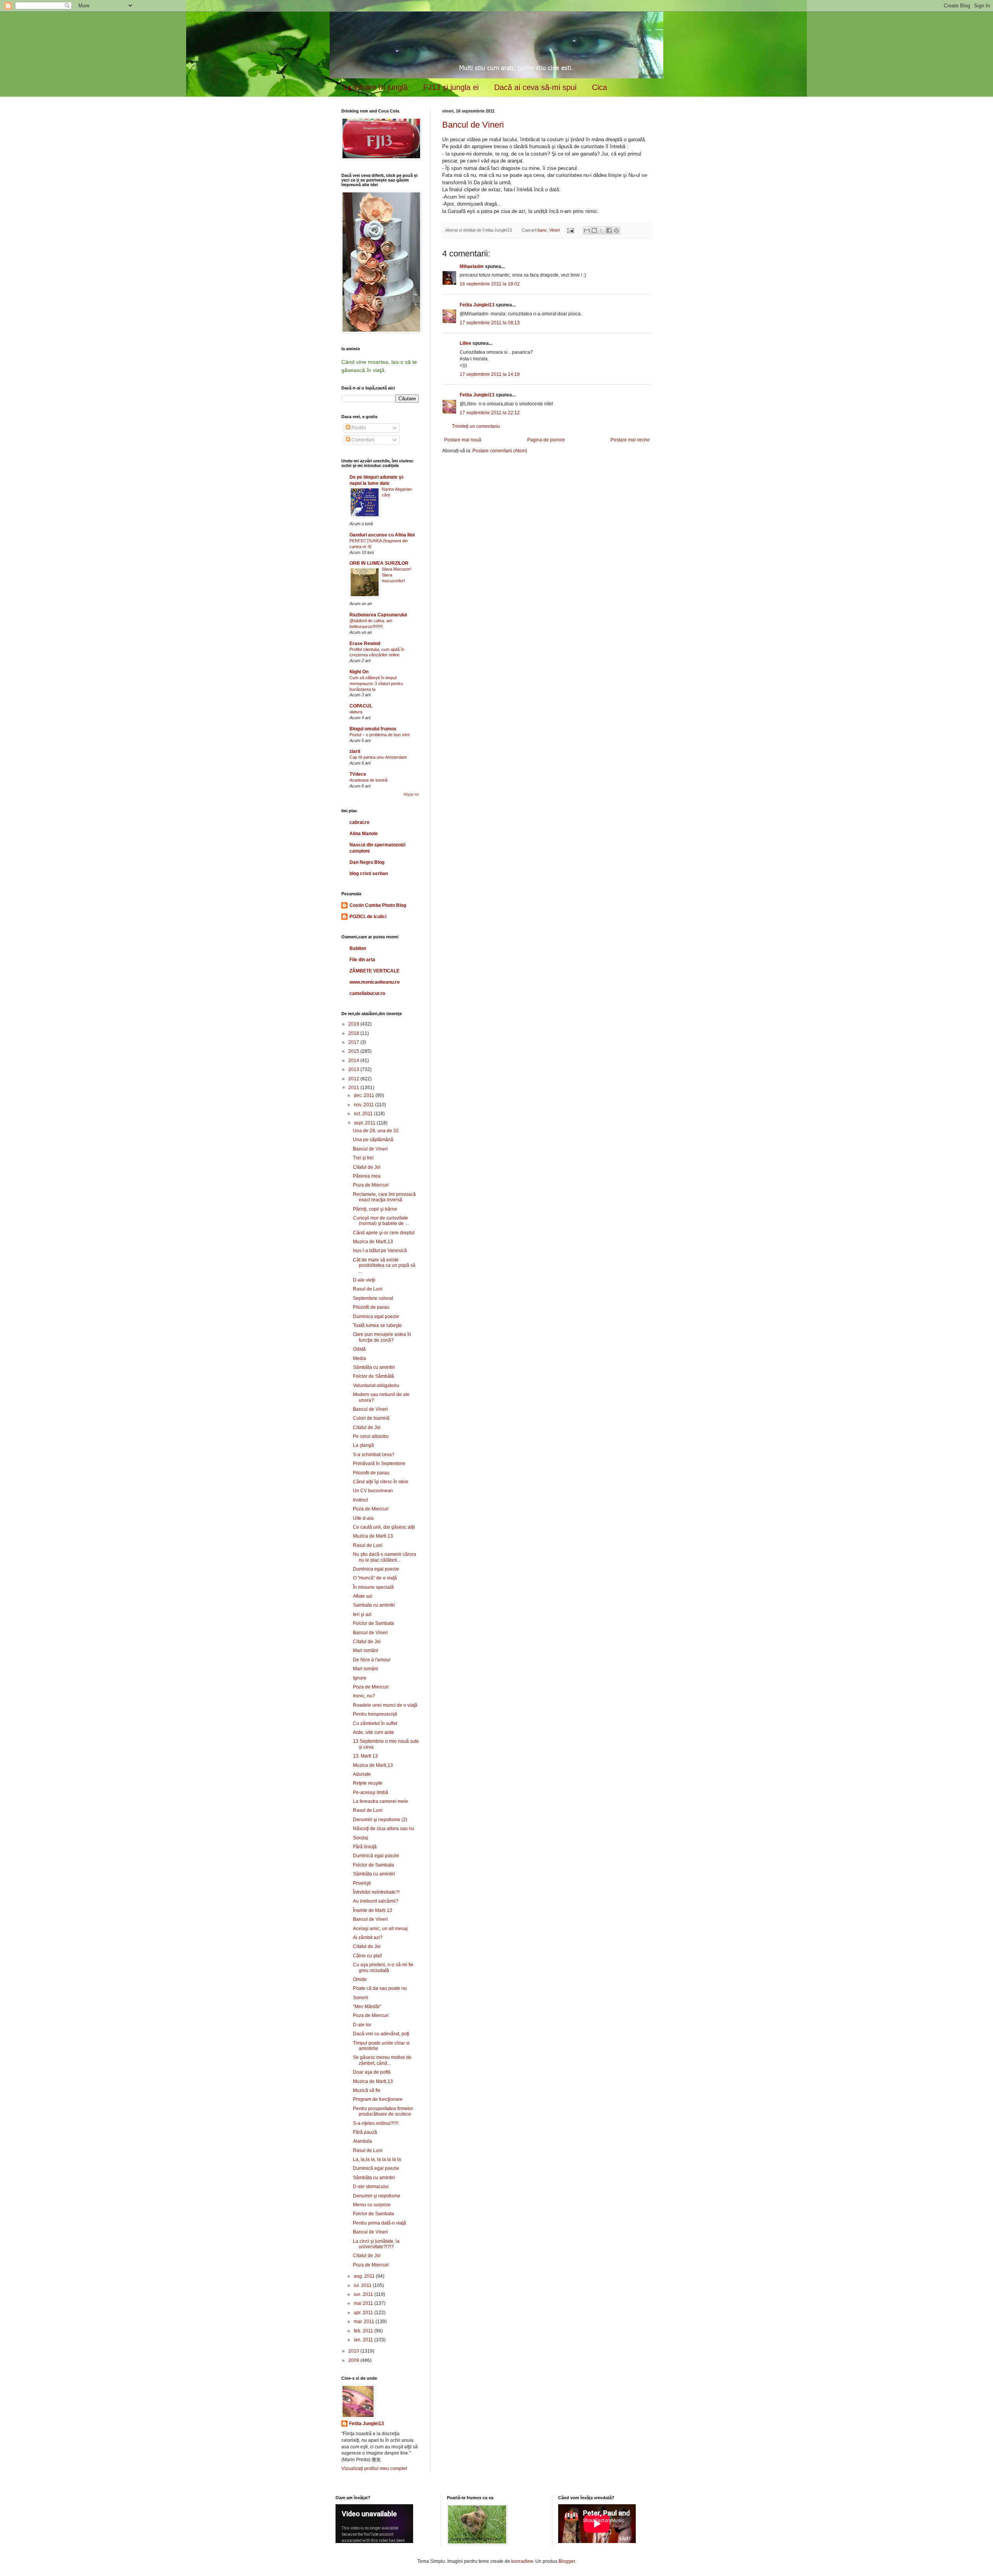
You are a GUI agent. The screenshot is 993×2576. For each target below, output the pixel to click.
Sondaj (361, 1838)
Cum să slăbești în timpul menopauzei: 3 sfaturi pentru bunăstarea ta (376, 683)
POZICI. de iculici (368, 917)
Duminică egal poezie (376, 1856)
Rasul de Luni (368, 1289)
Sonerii (361, 1998)
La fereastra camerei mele (381, 1801)
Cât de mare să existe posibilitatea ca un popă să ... (384, 1266)
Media (360, 1358)
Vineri (554, 230)
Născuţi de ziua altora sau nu (384, 1829)
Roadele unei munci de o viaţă (385, 1705)
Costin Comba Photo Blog (378, 905)
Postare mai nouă (463, 440)
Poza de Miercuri (371, 1185)
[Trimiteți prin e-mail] (587, 230)
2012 (354, 1079)
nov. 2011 (364, 1105)
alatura (356, 712)
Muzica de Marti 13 (373, 1536)
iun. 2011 (364, 2294)
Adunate (362, 1774)
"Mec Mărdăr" (367, 2007)
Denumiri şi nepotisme (377, 2196)
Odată (359, 1349)
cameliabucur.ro (367, 993)
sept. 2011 (365, 1123)
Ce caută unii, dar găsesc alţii (384, 1527)
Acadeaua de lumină (368, 780)
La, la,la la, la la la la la (377, 2159)
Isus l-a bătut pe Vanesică (380, 1251)
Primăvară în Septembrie (379, 1464)
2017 (354, 1042)
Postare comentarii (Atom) (500, 451)
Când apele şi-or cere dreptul (384, 1233)
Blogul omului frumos (373, 729)
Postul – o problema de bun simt (380, 735)
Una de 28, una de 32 (376, 1131)
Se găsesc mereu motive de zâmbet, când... (382, 2060)
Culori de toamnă (371, 1418)
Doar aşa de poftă (372, 2072)
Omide (360, 1979)
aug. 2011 (365, 2276)
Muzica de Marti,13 (373, 1242)
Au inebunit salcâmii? (376, 1901)
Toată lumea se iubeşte (377, 1325)
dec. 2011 (365, 1095)
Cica (599, 87)
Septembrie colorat (373, 1298)
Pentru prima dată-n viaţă (380, 2223)
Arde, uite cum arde (374, 1732)
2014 (354, 1061)
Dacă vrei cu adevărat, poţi (381, 2034)
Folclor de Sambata (374, 1623)
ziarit (355, 751)
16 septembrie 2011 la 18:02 (490, 284)
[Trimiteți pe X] (602, 230)
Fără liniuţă (365, 1847)
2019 (354, 1024)
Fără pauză (365, 2132)
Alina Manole (364, 834)
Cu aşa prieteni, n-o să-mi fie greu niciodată (383, 1967)
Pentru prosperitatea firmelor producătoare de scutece (383, 2111)
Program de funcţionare (378, 2099)
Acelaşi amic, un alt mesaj (380, 1929)
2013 (354, 1069)
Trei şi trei (363, 1158)
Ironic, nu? (364, 1696)
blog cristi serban (369, 874)
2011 (354, 1088)
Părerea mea (367, 1176)
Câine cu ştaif (367, 1956)
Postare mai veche (630, 440)
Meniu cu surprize (372, 2205)
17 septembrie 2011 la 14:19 (490, 374)
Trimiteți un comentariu (476, 426)
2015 (354, 1051)
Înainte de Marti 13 (373, 1910)
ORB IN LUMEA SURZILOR (379, 563)
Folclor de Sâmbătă (374, 1376)
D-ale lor (362, 2025)
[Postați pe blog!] (594, 230)
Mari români (366, 1650)
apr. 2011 (364, 2313)
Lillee (465, 343)
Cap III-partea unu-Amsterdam (378, 757)
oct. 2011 (364, 1114)
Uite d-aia (363, 1518)
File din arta (362, 960)
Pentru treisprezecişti (375, 1714)
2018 (354, 1033)
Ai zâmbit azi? (368, 1938)
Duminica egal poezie (376, 1317)
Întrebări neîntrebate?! (376, 1892)
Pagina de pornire (546, 440)
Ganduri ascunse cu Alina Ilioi (382, 535)
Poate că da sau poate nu (380, 1988)
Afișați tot (411, 794)
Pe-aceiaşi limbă (371, 1792)
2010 (354, 2351)
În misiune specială (373, 1587)
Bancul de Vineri (473, 125)
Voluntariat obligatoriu (376, 1386)
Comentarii (362, 440)
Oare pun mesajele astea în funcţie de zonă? (382, 1337)
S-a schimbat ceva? (374, 1455)
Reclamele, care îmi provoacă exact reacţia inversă (384, 1197)
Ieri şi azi (362, 1614)
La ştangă (363, 1445)
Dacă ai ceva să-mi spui (535, 87)
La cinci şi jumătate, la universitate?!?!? (376, 2244)
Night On (359, 672)
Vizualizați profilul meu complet (374, 2469)
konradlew (522, 2561)
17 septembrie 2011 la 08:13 (490, 323)
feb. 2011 (364, 2331)
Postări (358, 428)
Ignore (360, 1678)
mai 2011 (364, 2303)
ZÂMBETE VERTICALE (375, 971)
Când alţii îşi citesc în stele (381, 1482)
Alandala (362, 2141)
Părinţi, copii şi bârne (375, 1209)
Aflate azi (363, 1596)
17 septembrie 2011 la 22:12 (490, 413)
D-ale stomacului (371, 2187)
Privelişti (362, 1883)
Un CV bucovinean (373, 1491)
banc (542, 230)
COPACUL (361, 706)
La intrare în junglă (375, 87)
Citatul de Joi (367, 1167)
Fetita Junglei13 (477, 305)
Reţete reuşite (368, 1783)
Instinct (360, 1500)
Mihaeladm (472, 266)
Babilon (358, 948)
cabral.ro (359, 822)
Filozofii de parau (371, 1307)
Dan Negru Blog (367, 862)
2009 (354, 2360)
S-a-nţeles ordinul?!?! (376, 2123)
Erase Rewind (365, 644)
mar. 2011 (365, 2322)
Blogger (567, 2561)
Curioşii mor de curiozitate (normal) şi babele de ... (381, 1221)
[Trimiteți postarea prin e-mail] (570, 230)
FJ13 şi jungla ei (451, 87)
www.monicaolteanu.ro (375, 982)
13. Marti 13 (365, 1756)
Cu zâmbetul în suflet (375, 1723)
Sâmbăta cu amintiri (374, 1367)
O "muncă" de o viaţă (375, 1578)
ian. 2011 (364, 2340)
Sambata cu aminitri (374, 1605)
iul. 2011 (363, 2285)
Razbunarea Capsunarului (378, 615)
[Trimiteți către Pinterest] (616, 230)
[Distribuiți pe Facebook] (609, 230)
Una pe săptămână (373, 1140)
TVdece (358, 774)
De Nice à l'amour (372, 1660)
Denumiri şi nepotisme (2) (380, 1820)
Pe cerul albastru (371, 1436)
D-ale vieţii (364, 1280)
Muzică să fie (367, 2090)
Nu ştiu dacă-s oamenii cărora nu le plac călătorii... (385, 1557)
